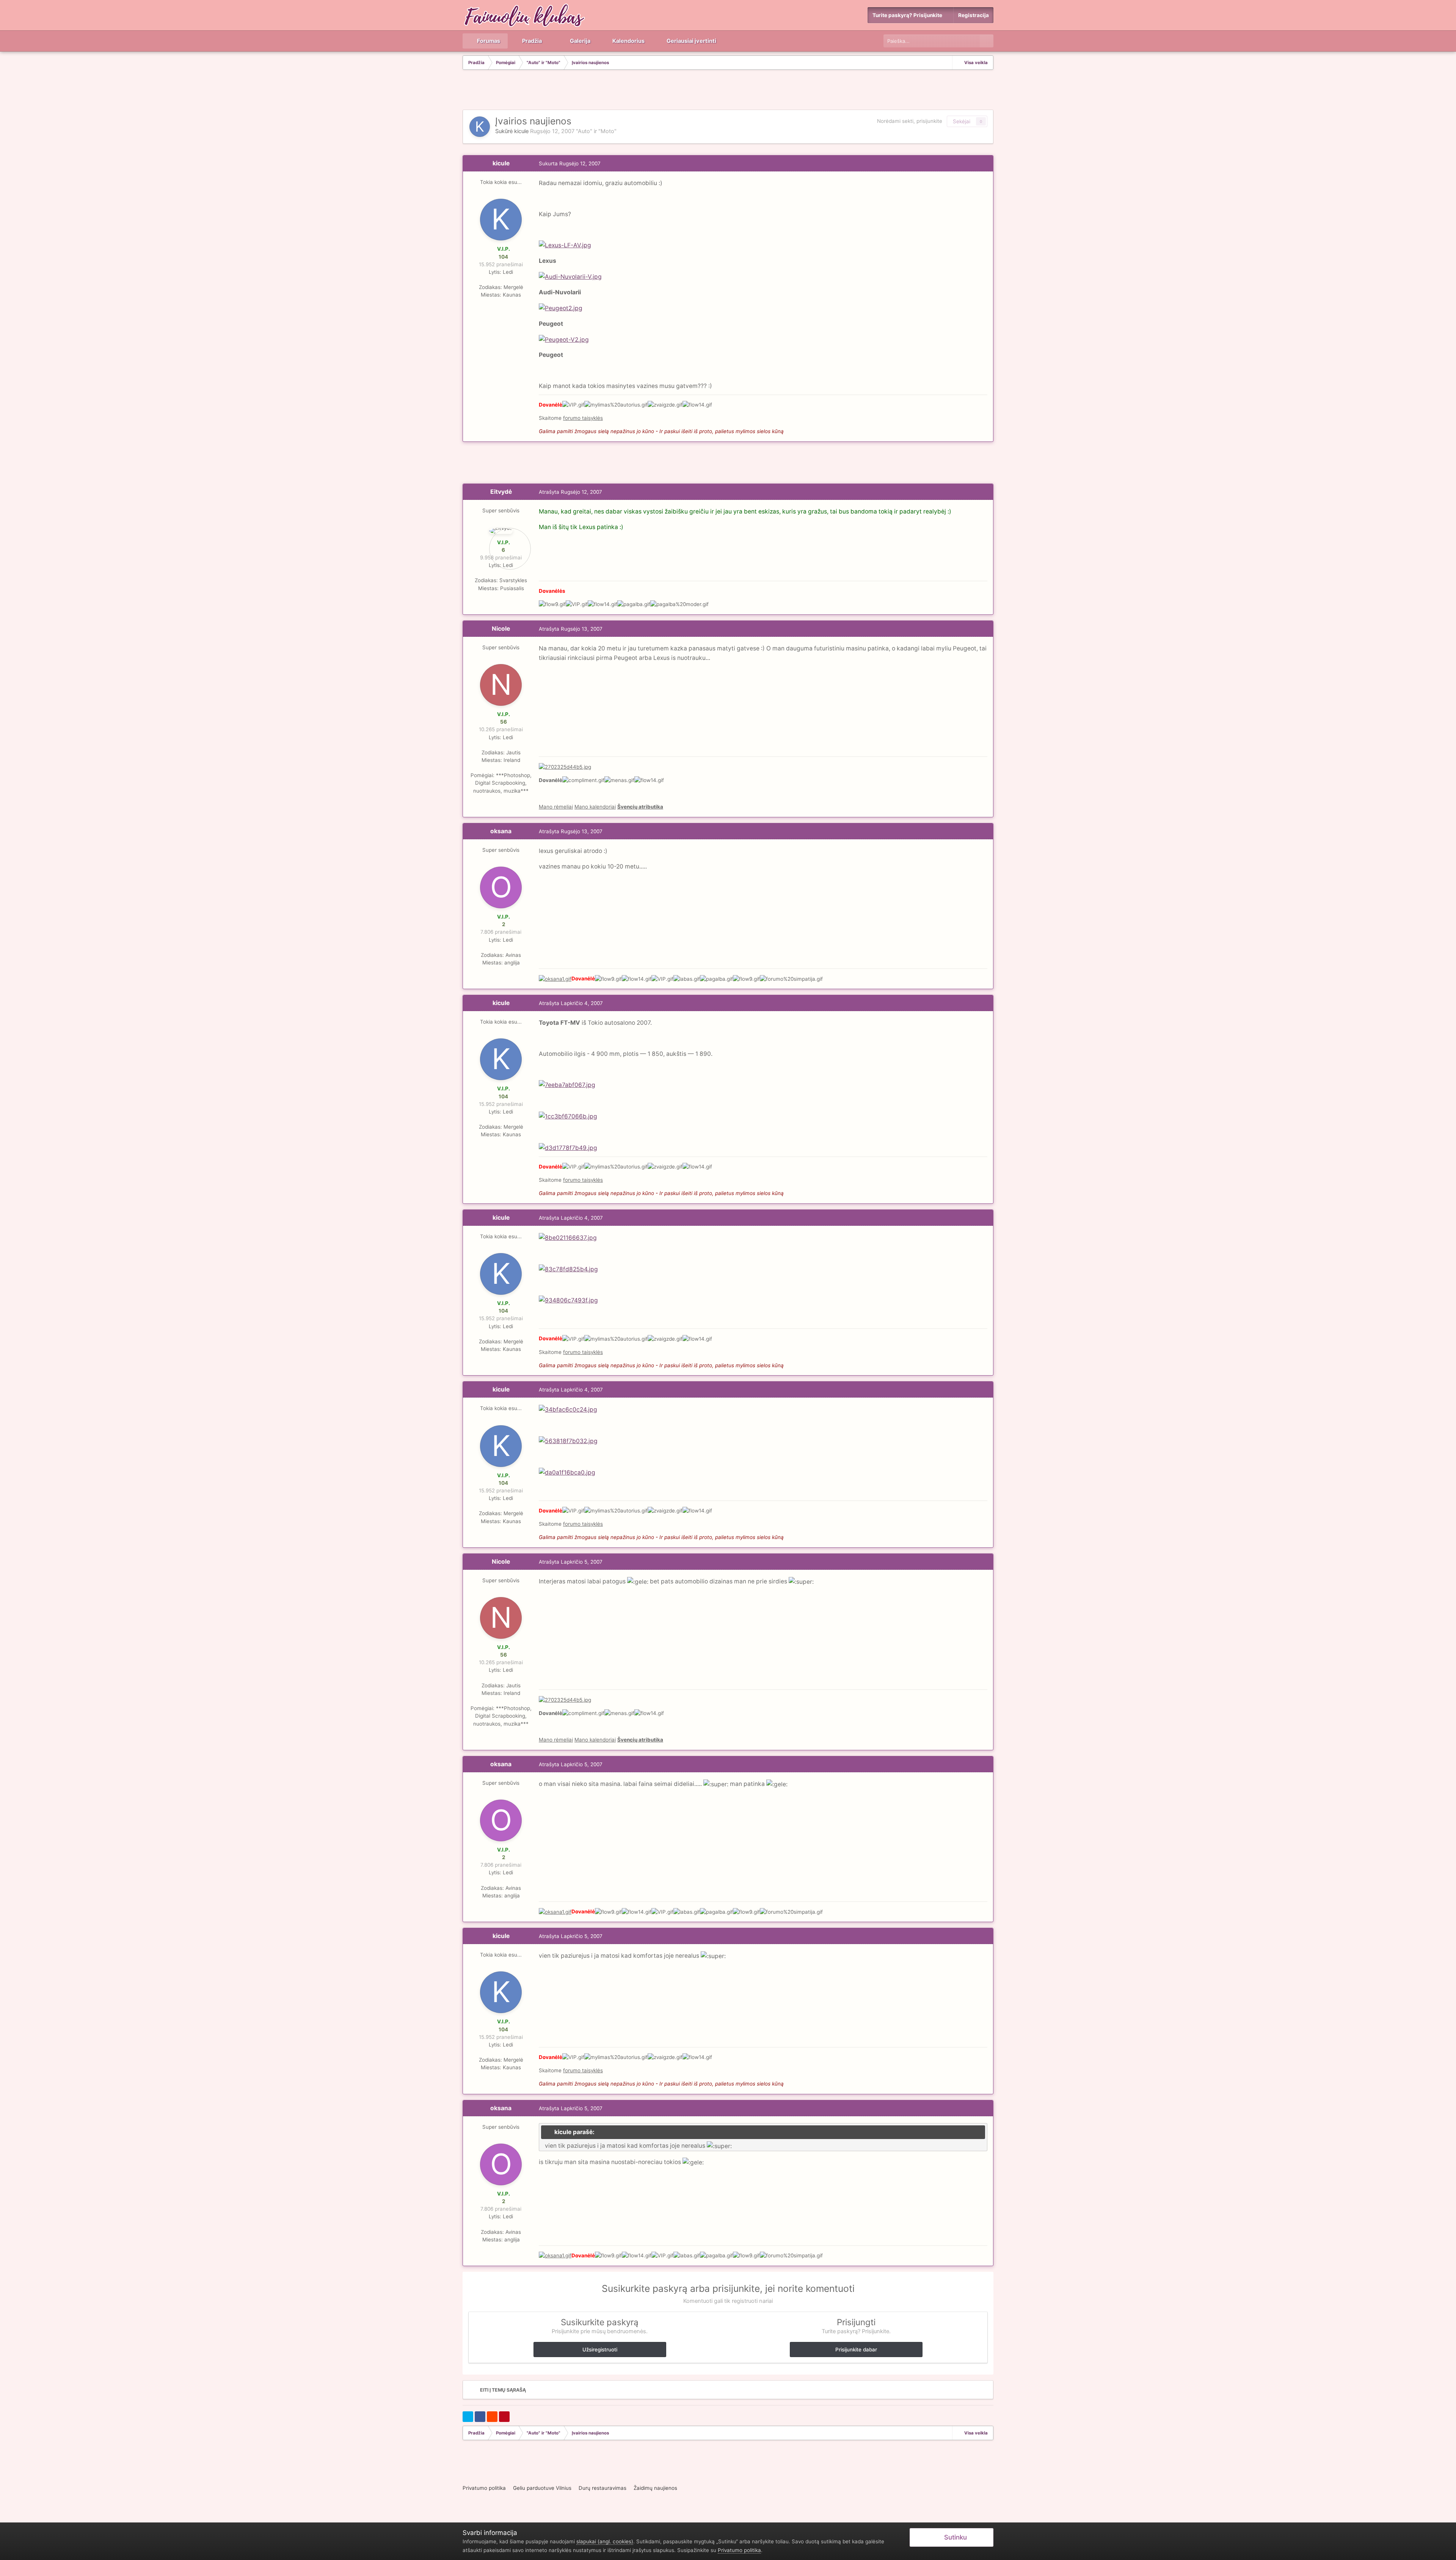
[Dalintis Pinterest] (504, 2417)
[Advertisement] (728, 91)
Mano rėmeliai (556, 807)
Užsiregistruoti (600, 2350)
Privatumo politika (484, 2488)
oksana (501, 831)
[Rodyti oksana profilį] (501, 887)
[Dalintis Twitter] (468, 2417)
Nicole (501, 629)
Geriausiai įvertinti (691, 41)
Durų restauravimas (602, 2488)
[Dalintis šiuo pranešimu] (985, 163)
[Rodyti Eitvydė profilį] (501, 531)
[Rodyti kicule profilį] (480, 127)
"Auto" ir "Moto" (596, 131)
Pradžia (531, 41)
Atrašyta (570, 492)
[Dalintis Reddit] (492, 2417)
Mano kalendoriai (595, 807)
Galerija (580, 41)
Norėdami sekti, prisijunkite (910, 121)
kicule (521, 131)
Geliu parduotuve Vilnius (542, 2488)
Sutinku (954, 2537)
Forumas (488, 41)
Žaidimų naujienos (655, 2488)
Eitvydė (501, 492)
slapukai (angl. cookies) (605, 2541)
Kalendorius (628, 41)
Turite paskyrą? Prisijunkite (908, 15)
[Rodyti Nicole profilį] (501, 685)
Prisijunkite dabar (856, 2350)
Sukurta (570, 163)
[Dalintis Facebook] (480, 2417)
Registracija (974, 15)
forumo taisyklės (583, 418)
